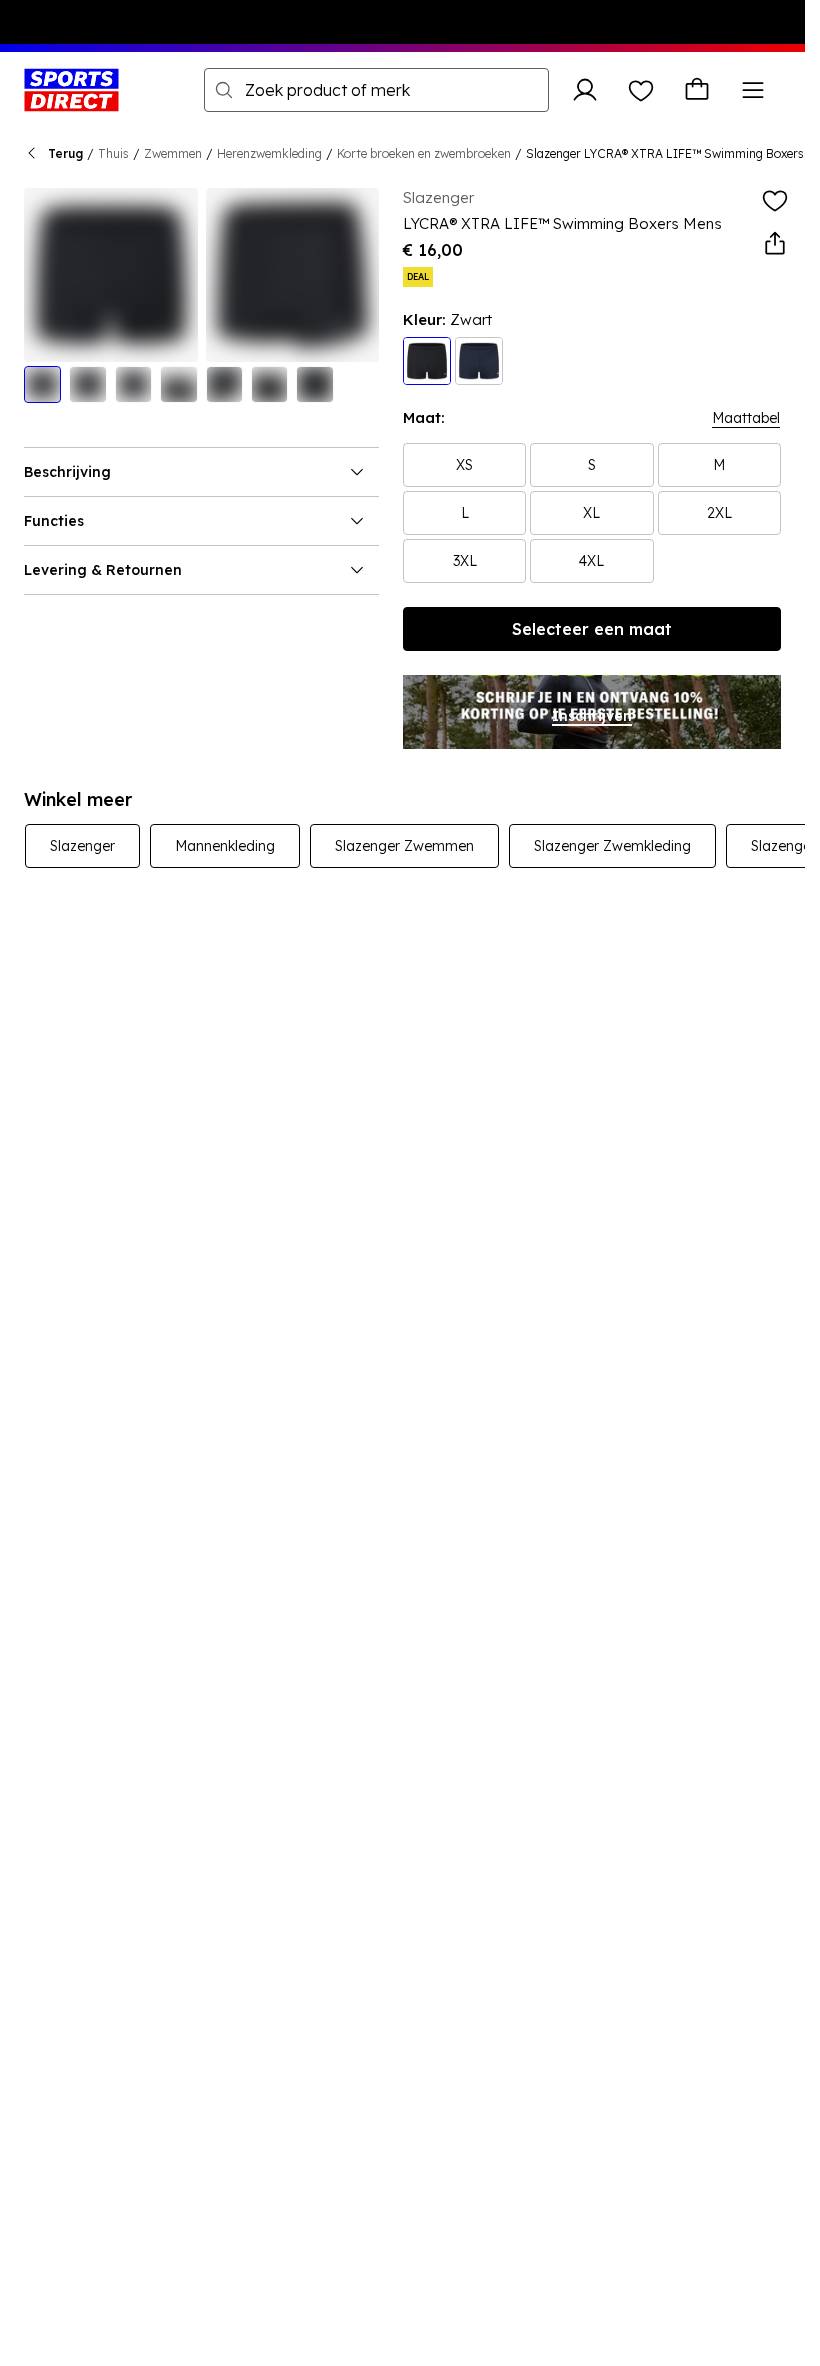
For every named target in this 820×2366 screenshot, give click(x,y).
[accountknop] (585, 90)
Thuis (113, 153)
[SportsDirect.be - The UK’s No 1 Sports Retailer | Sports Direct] (71, 90)
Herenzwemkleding (269, 153)
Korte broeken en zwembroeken (424, 153)
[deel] (775, 244)
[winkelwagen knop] (697, 90)
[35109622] (479, 361)
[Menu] (753, 90)
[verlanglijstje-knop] (641, 90)
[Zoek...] (224, 90)
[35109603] (427, 361)
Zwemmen (173, 153)
